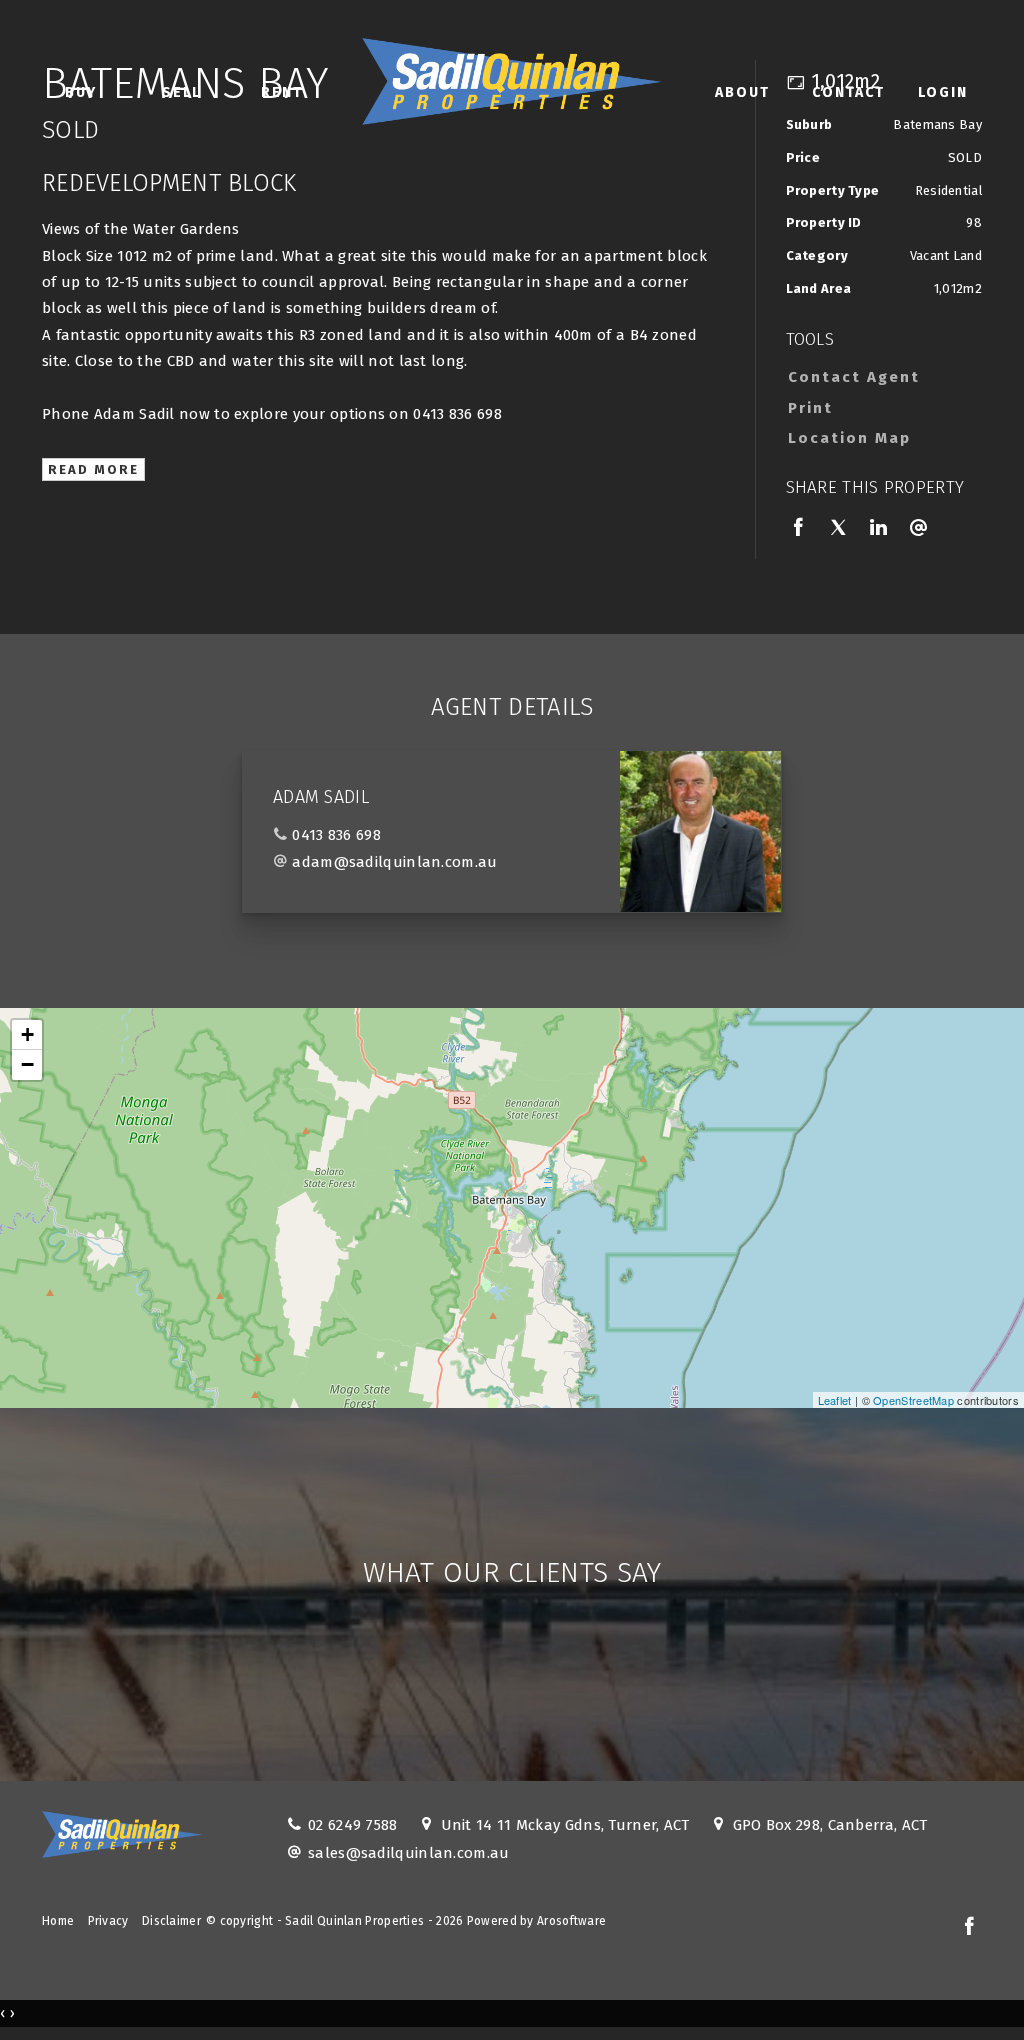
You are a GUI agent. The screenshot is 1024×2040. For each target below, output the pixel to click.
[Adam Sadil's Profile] (700, 831)
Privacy (108, 1921)
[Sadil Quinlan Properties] (512, 77)
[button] (879, 408)
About (742, 92)
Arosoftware (571, 1921)
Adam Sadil (321, 797)
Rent (282, 92)
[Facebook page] (969, 1928)
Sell (181, 92)
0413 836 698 (336, 835)
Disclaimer (171, 1921)
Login (943, 92)
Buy (81, 92)
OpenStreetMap (913, 1400)
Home (58, 1921)
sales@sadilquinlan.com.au (409, 1853)
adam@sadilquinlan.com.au (394, 862)
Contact (848, 92)
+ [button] (27, 1034)
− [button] (27, 1064)
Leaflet (835, 1400)
